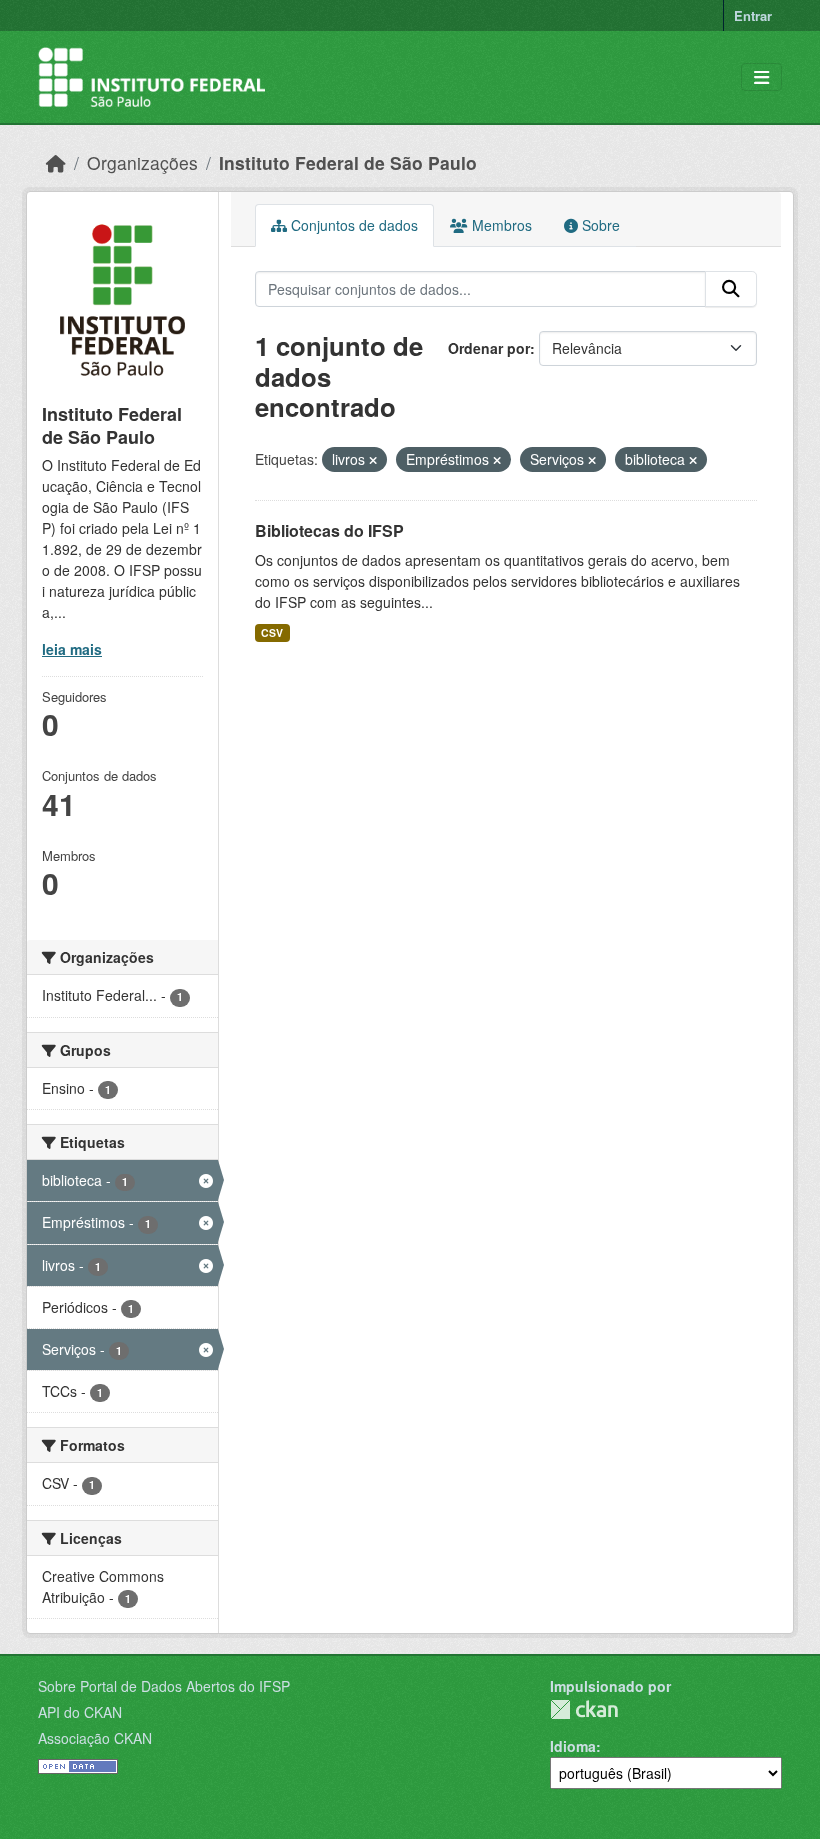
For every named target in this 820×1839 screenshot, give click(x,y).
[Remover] (373, 460)
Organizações (142, 162)
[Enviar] (731, 289)
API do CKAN (80, 1712)
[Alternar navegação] (761, 77)
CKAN (584, 1709)
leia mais (72, 649)
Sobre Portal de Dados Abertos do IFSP (164, 1686)
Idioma (573, 1746)
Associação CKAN (95, 1738)
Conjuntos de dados (352, 225)
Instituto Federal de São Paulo (348, 162)
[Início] (56, 162)
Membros (500, 225)
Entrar (753, 15)
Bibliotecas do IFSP (329, 530)
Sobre (599, 225)
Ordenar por (489, 348)
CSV (272, 632)
